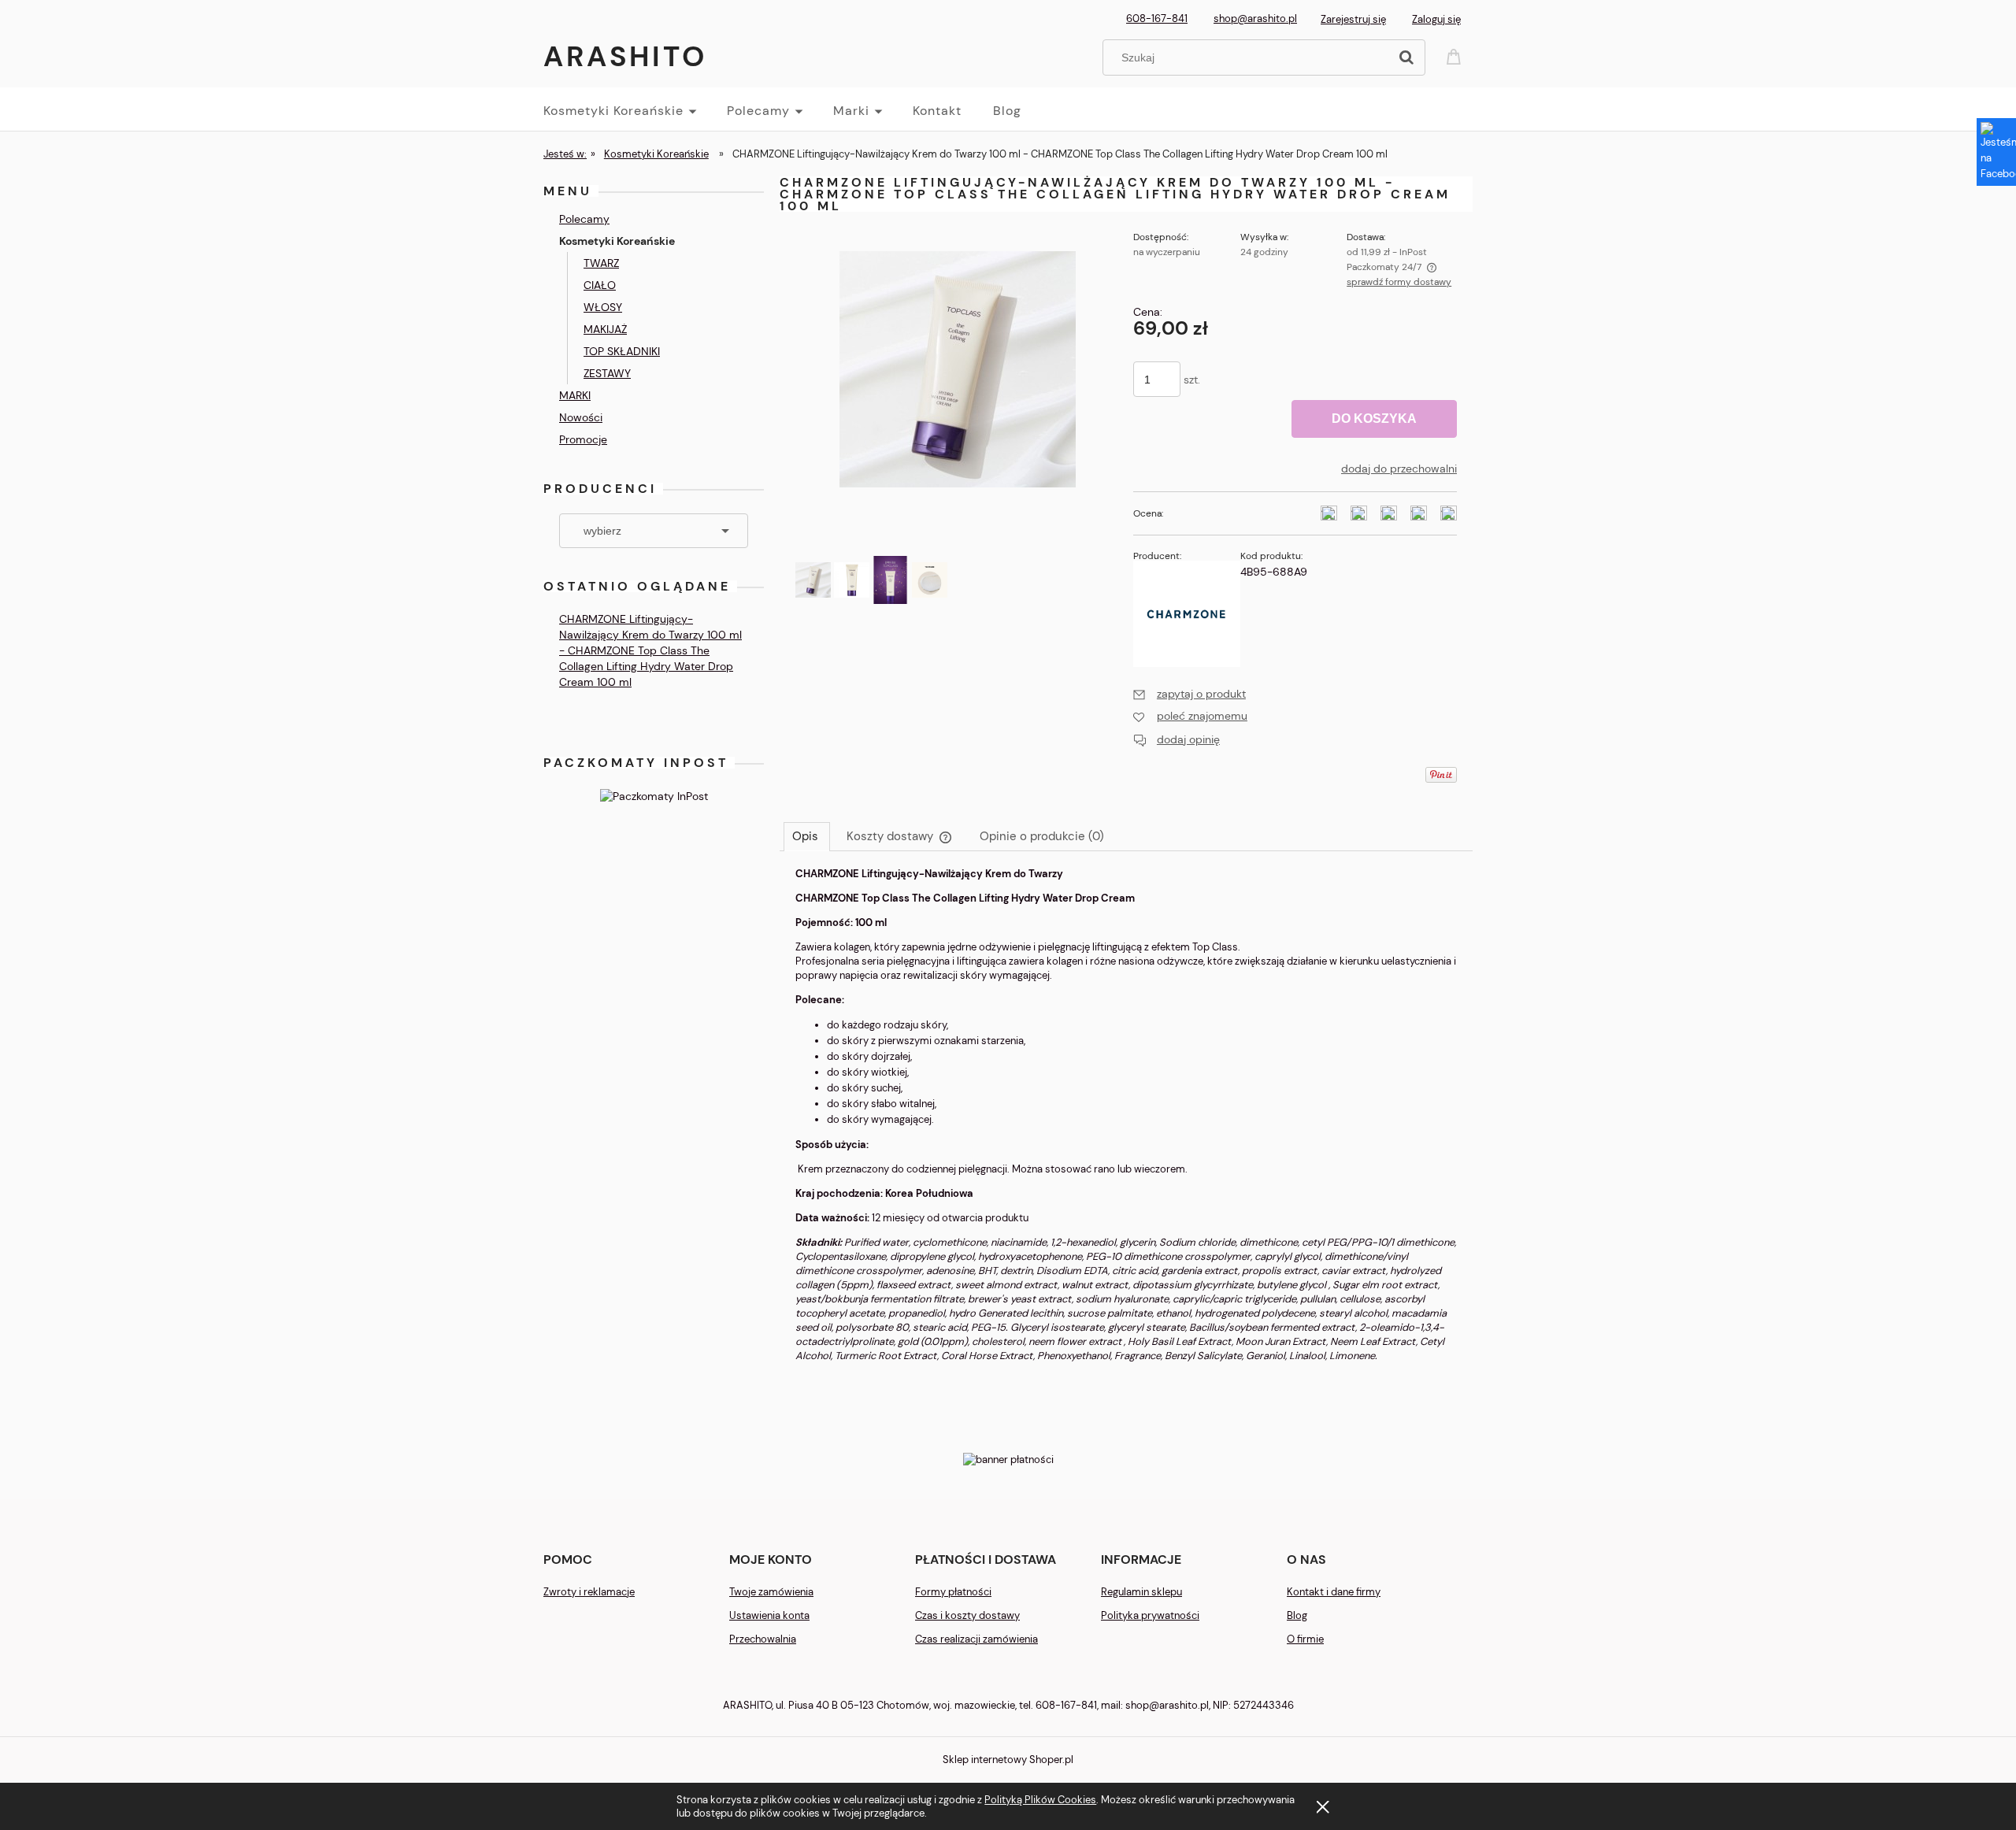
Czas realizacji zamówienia (976, 1639)
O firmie (1305, 1639)
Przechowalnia (763, 1639)
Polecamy (584, 219)
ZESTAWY (607, 373)
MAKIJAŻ (605, 329)
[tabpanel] (1126, 1128)
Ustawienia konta (769, 1615)
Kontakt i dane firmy (1334, 1592)
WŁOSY (603, 307)
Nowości (581, 417)
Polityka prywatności (1150, 1615)
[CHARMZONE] (1187, 613)
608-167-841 (1157, 19)
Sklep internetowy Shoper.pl (1008, 1760)
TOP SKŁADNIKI (622, 351)
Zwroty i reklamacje (589, 1592)
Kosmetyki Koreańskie (617, 241)
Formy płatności (953, 1592)
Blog (1297, 1615)
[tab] (807, 836)
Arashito (625, 56)
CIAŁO (600, 285)
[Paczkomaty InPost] (654, 795)
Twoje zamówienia (771, 1592)
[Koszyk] (1456, 56)
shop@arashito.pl (1255, 19)
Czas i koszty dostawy (967, 1615)
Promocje (583, 439)
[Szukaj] (1406, 57)
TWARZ (601, 263)
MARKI (575, 395)
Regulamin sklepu (1141, 1592)
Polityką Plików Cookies (1040, 1800)
